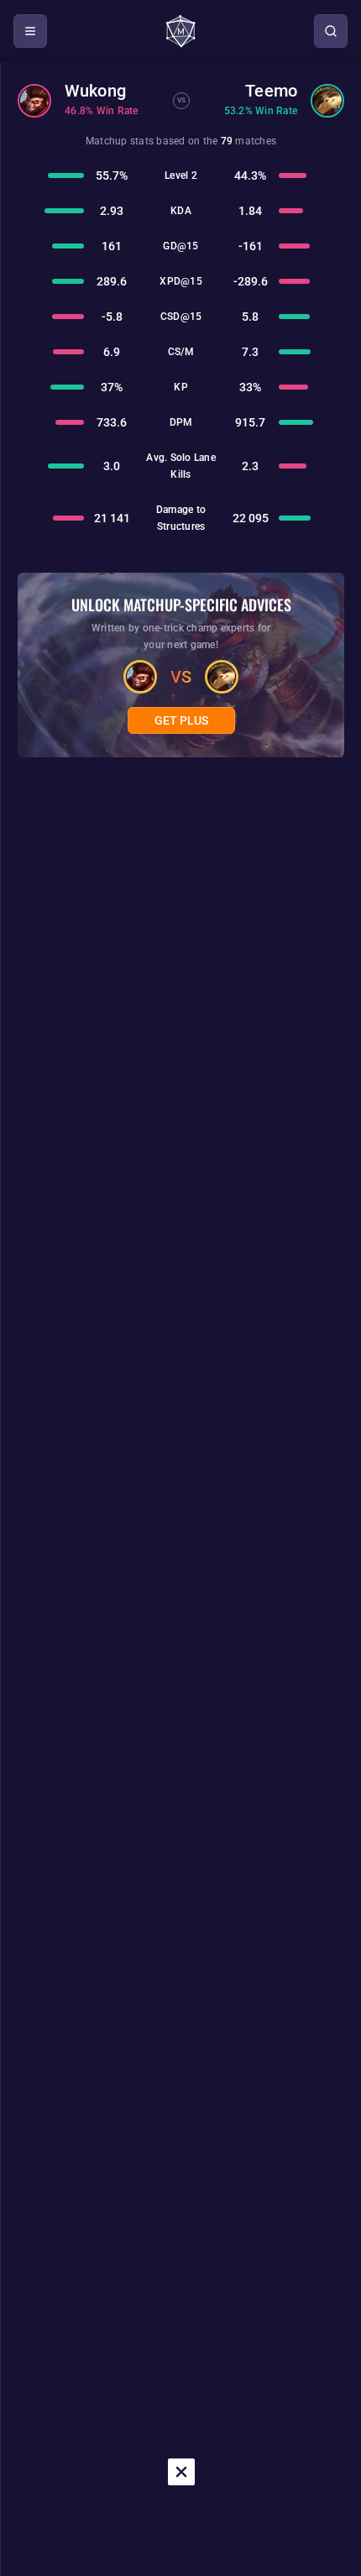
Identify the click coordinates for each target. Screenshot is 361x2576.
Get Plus (181, 720)
